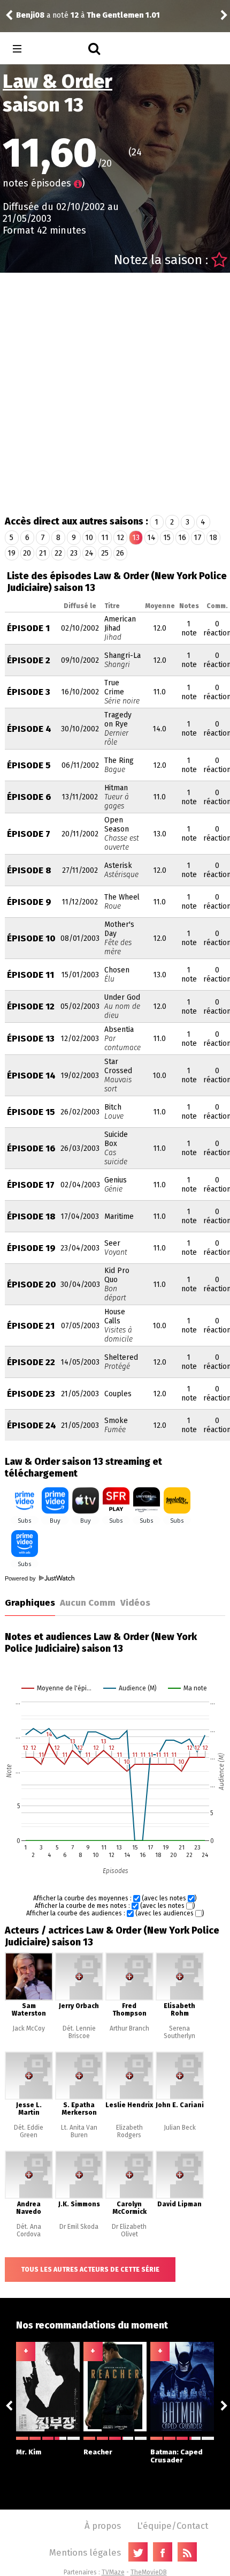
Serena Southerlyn (179, 2032)
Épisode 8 (29, 870)
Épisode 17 (31, 1185)
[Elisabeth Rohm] (180, 1998)
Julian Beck (180, 2128)
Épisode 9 (29, 902)
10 (89, 538)
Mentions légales (85, 2552)
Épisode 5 (29, 765)
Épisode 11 (30, 975)
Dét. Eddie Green (29, 2131)
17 (198, 538)
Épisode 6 (29, 797)
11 (105, 538)
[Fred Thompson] (129, 1998)
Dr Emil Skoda (79, 2227)
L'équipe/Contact (172, 2526)
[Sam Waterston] (29, 1998)
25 (105, 553)
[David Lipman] (180, 2197)
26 (120, 553)
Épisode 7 (29, 834)
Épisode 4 (29, 729)
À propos (103, 2526)
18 (213, 538)
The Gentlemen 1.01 (123, 15)
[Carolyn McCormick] (129, 2197)
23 (74, 553)
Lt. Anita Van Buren (79, 2131)
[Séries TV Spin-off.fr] (60, 49)
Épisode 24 (32, 1425)
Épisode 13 (31, 1039)
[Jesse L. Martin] (29, 2098)
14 (151, 538)
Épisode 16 (31, 1148)
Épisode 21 (31, 1326)
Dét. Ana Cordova (29, 2230)
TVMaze (113, 2572)
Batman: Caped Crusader (177, 2456)
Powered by (21, 1578)
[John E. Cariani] (180, 2098)
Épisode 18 (31, 1216)
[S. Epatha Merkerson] (79, 2098)
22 (58, 553)
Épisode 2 (29, 660)
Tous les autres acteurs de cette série (90, 2270)
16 (182, 538)
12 (120, 538)
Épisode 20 (32, 1285)
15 (167, 538)
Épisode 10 (31, 938)
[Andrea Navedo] (29, 2197)
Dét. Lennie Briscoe (79, 2032)
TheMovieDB (149, 2572)
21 (43, 553)
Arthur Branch (129, 2028)
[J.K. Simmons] (79, 2197)
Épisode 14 (31, 1076)
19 (11, 553)
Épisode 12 (31, 1006)
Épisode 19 (31, 1248)
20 (27, 553)
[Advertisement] (115, 393)
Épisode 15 (31, 1112)
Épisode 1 (28, 628)
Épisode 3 (29, 692)
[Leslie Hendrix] (129, 2098)
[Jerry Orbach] (79, 1998)
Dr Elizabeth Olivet (129, 2230)
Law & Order (57, 81)
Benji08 (30, 15)
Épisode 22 (31, 1362)
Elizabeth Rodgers (129, 2131)
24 (89, 553)
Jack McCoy (29, 2028)
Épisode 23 (31, 1394)
